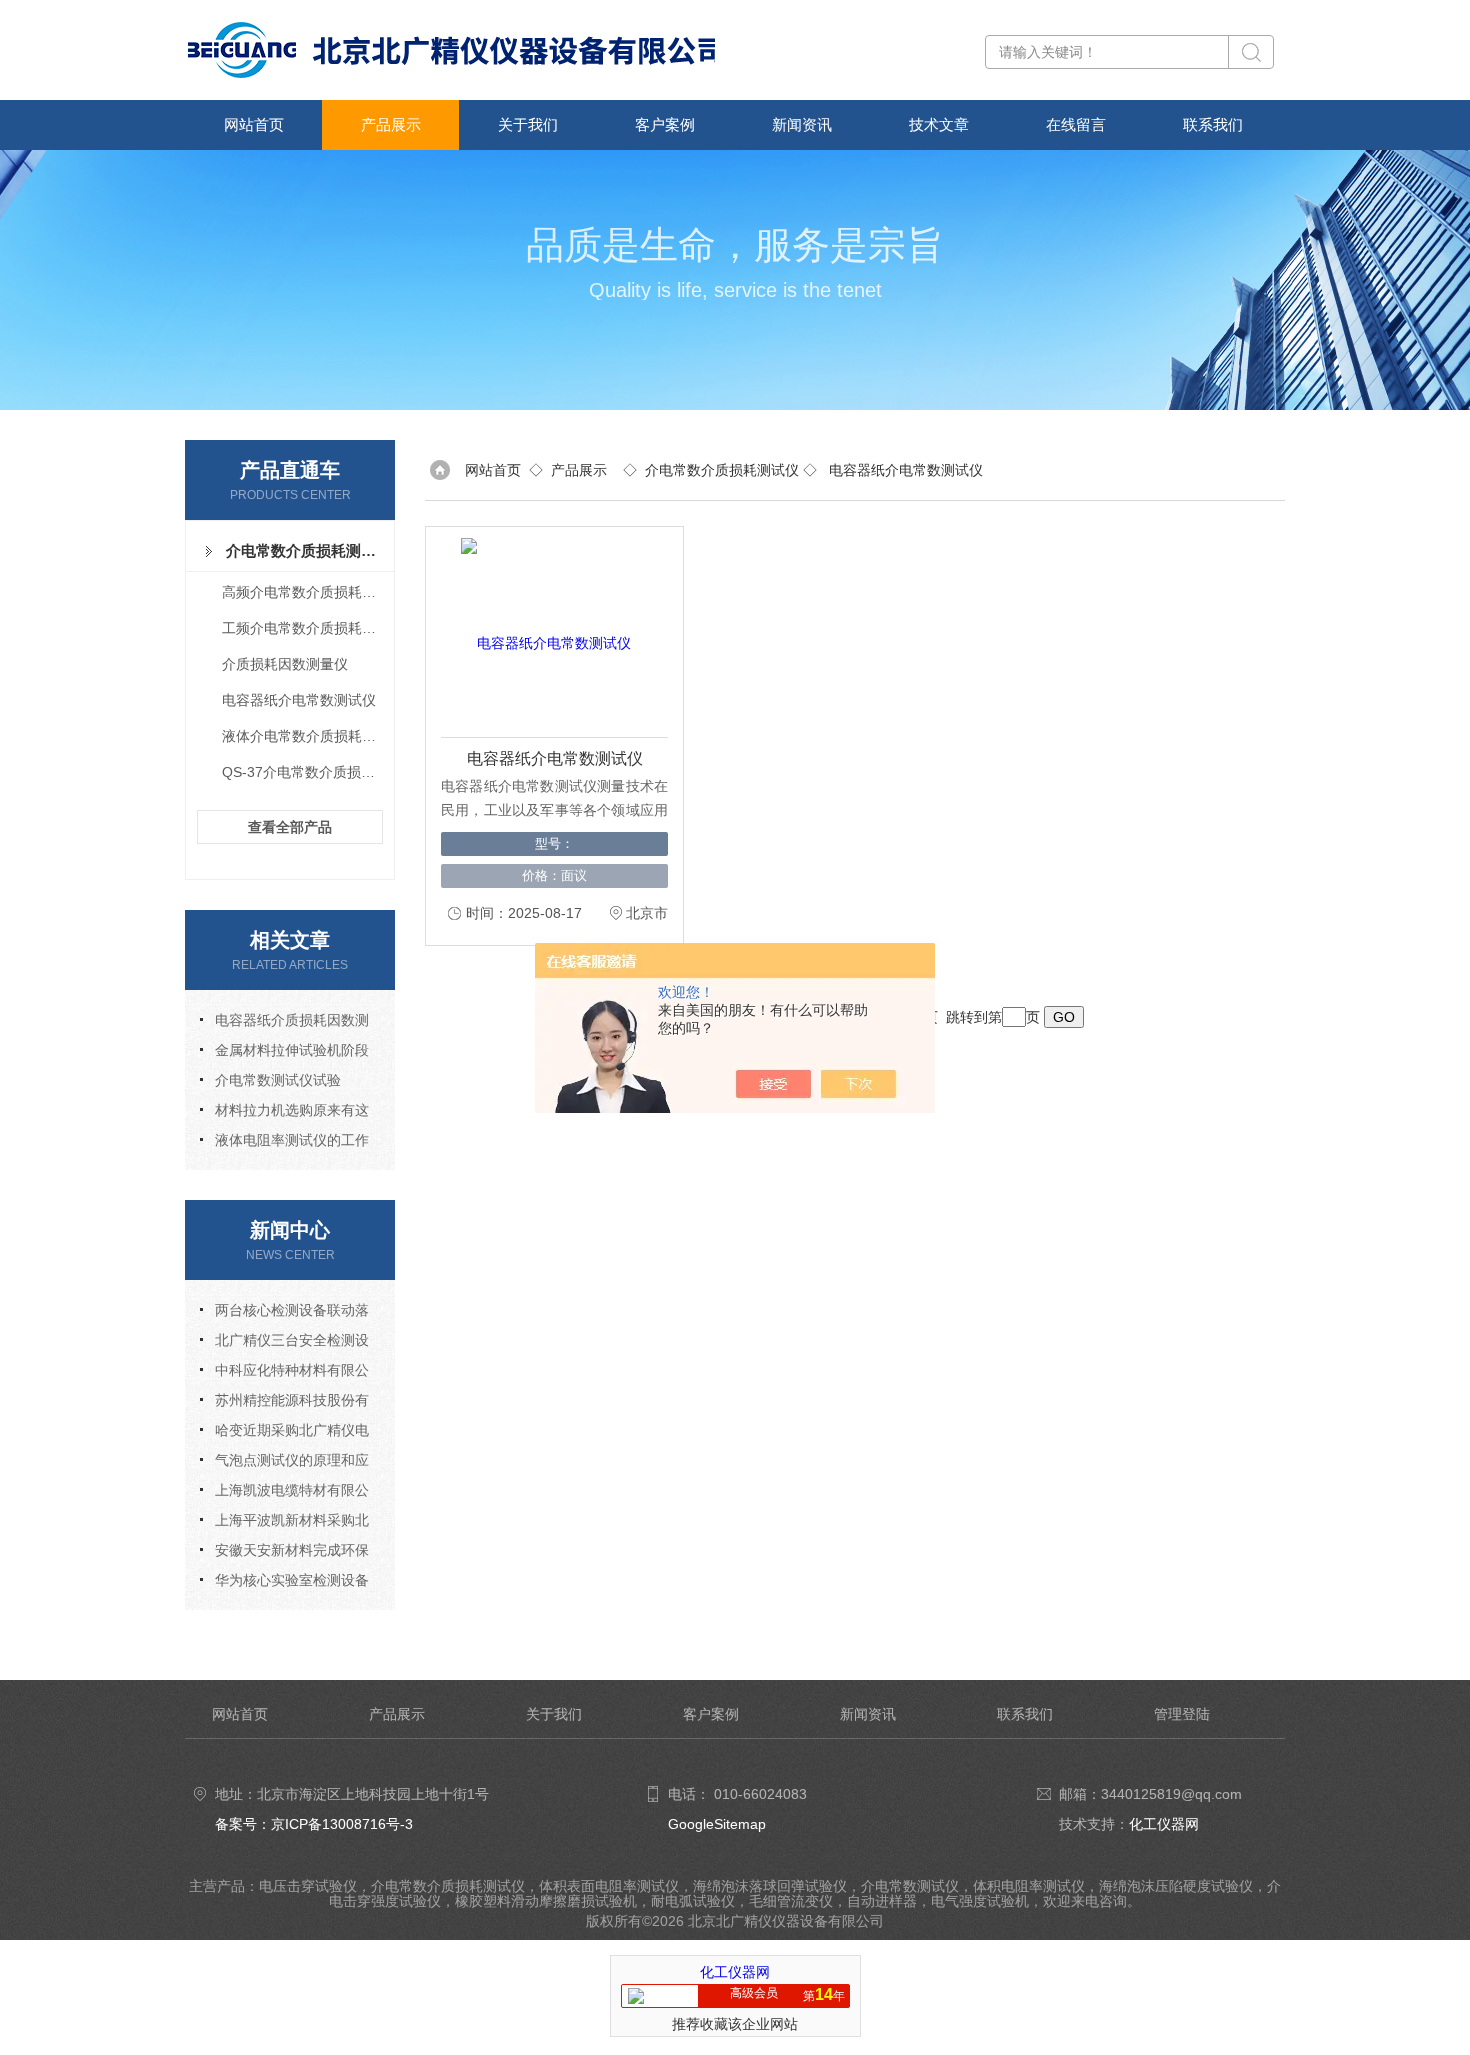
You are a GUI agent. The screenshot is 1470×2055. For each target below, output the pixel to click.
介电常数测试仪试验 (278, 1080)
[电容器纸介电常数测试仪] (546, 632)
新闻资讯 (802, 124)
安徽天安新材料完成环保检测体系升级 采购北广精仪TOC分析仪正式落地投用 (286, 1553)
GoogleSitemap (717, 1824)
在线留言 (1076, 124)
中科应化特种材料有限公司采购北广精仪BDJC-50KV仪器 (286, 1373)
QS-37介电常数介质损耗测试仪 (307, 772)
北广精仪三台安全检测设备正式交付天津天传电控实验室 (284, 1343)
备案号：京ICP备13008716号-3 (314, 1824)
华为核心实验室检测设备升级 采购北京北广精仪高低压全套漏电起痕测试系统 (286, 1583)
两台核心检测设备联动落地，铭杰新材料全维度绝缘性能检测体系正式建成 (284, 1313)
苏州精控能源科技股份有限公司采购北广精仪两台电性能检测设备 (284, 1403)
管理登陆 (1182, 1714)
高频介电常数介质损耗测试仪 (307, 592)
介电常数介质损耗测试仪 (306, 550)
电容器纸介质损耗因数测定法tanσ (284, 1023)
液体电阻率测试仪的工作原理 (284, 1143)
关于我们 (528, 124)
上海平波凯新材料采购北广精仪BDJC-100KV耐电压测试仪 (284, 1523)
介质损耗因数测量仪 (285, 664)
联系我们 (1213, 124)
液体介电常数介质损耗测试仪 (307, 736)
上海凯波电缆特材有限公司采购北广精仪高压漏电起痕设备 (284, 1493)
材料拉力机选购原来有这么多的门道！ (284, 1113)
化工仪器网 (1164, 1824)
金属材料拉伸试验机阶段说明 (284, 1053)
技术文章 (939, 124)
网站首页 (254, 124)
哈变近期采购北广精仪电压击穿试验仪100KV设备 (284, 1433)
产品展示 (391, 124)
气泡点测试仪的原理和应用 (284, 1463)
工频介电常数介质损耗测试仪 (307, 628)
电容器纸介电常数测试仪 (299, 700)
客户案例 (665, 124)
